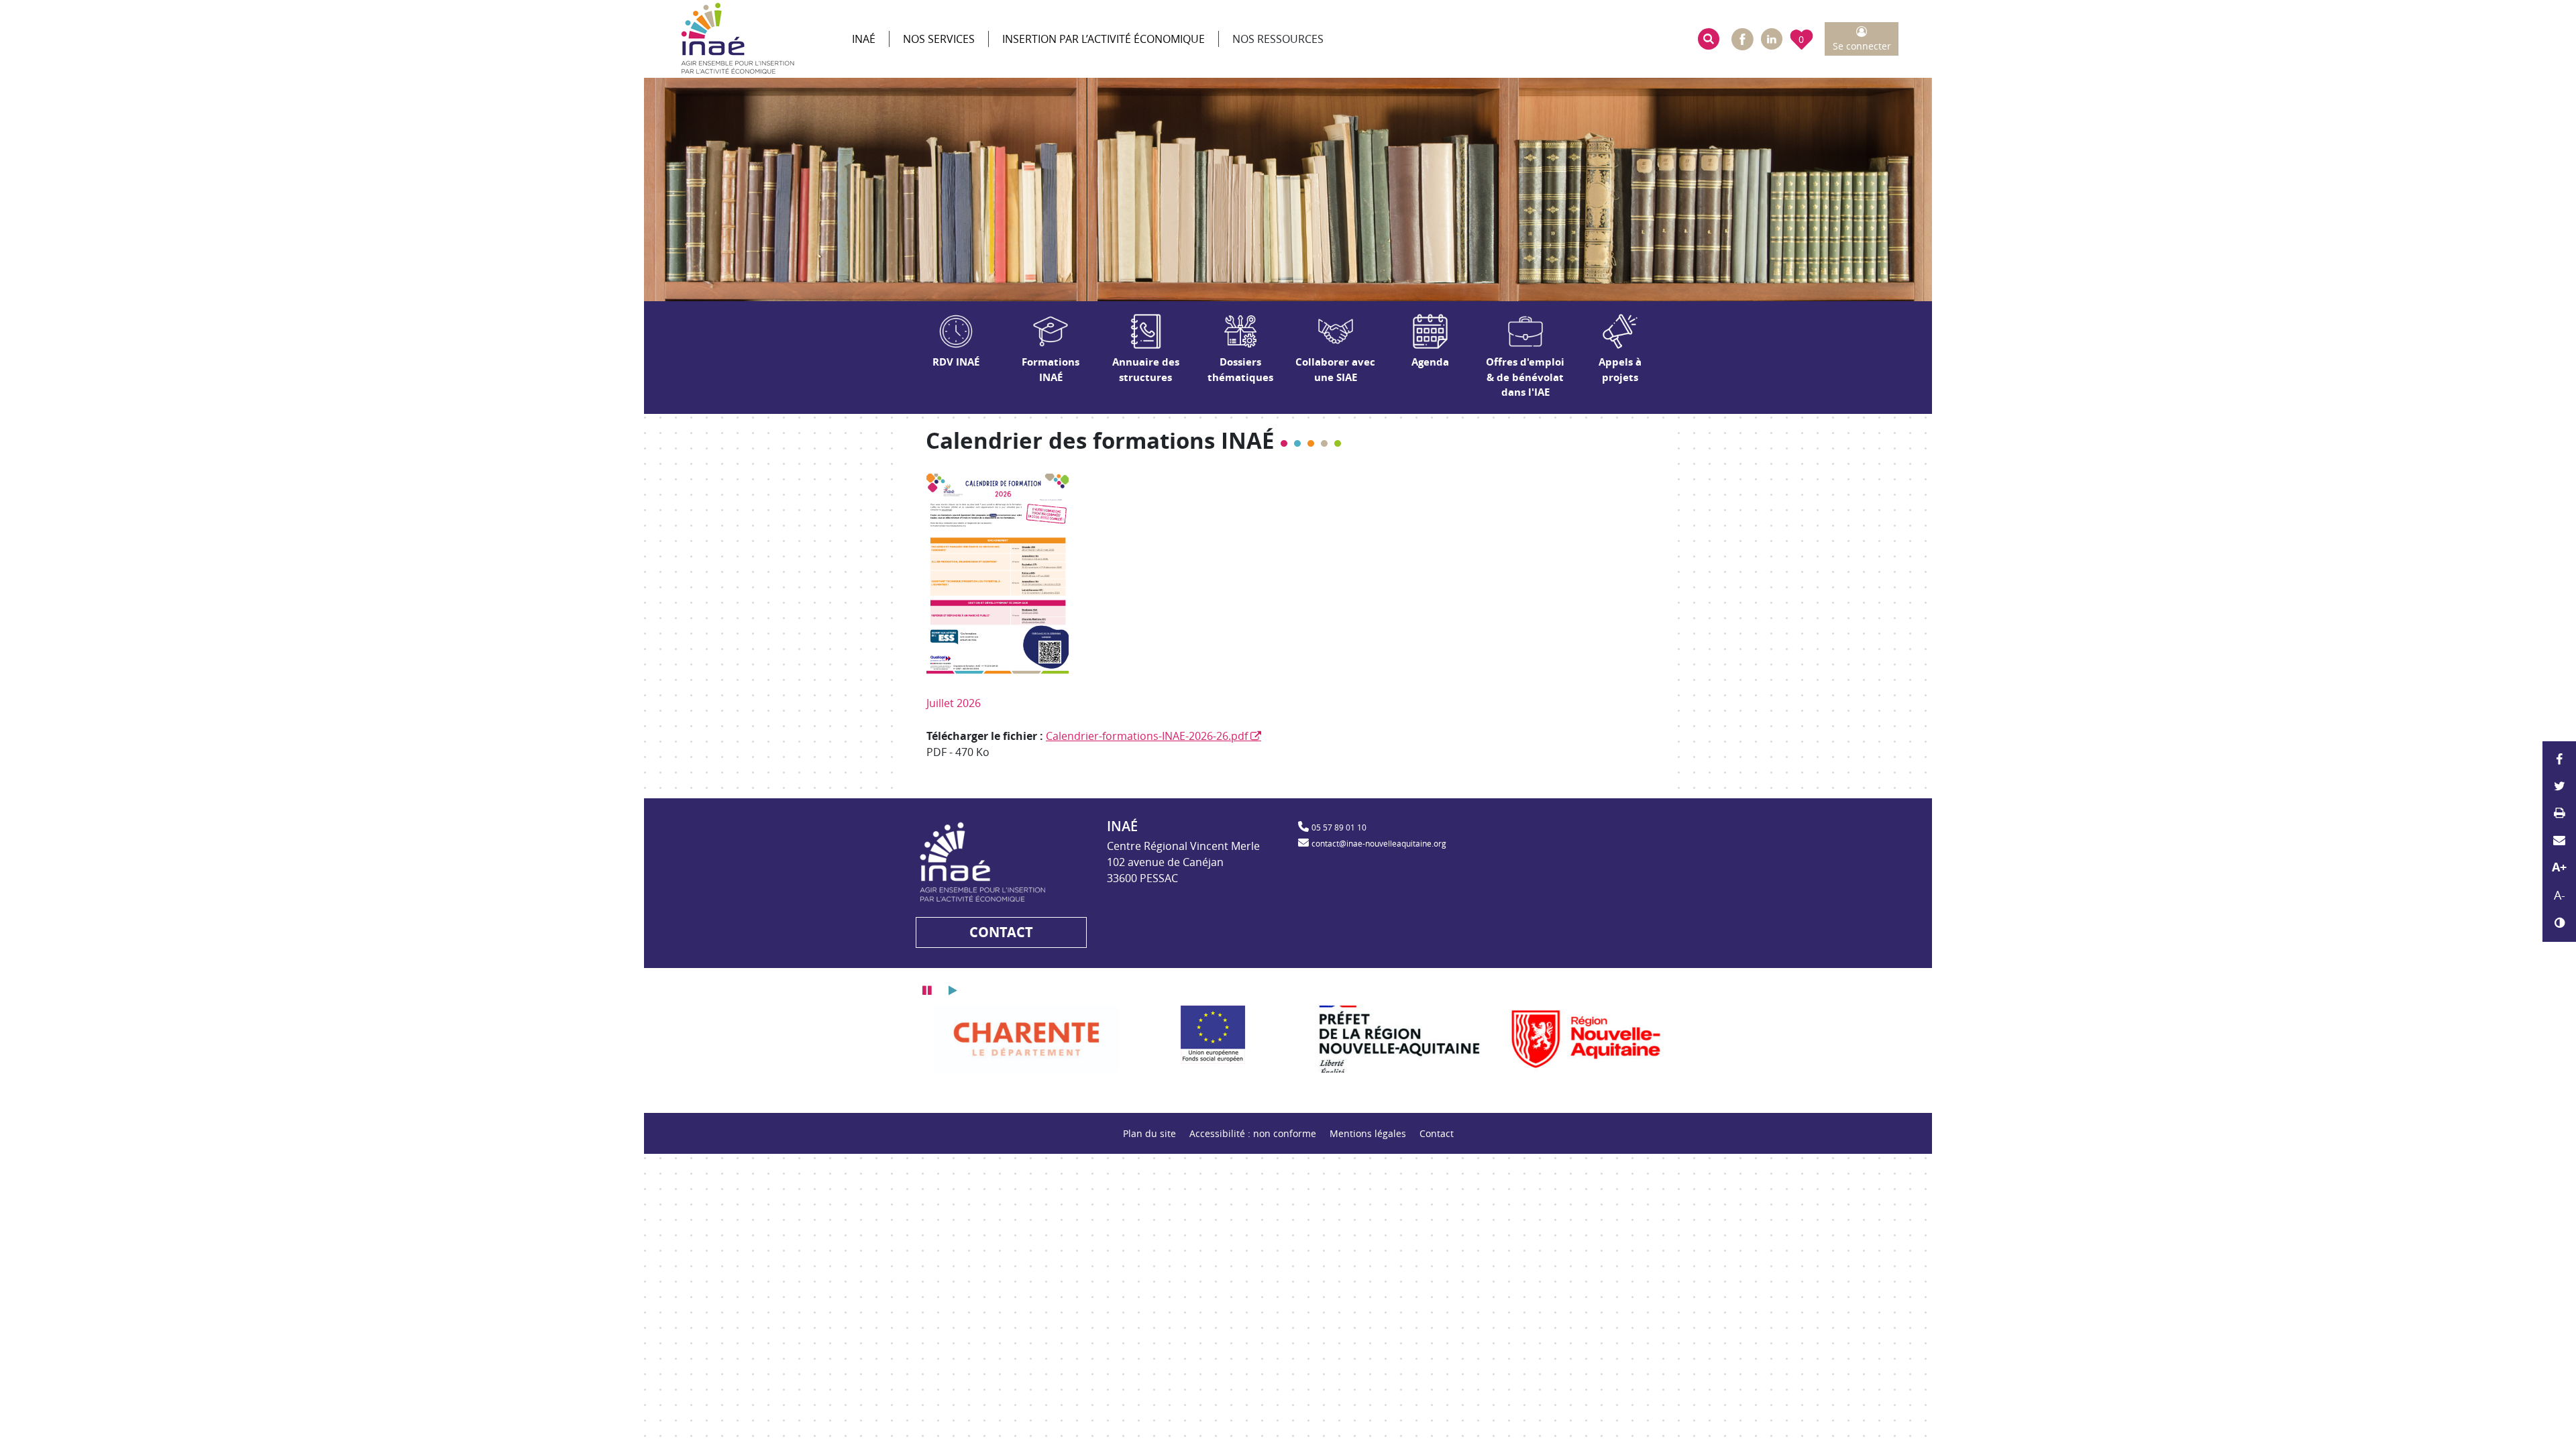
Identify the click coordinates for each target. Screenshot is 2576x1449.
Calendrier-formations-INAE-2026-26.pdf (1147, 736)
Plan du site (1149, 1133)
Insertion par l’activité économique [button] (1104, 39)
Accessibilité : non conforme (1253, 1133)
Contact (1437, 1133)
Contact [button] (1001, 932)
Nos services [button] (939, 39)
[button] (1709, 39)
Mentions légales (1368, 1133)
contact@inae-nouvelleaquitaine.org (1379, 843)
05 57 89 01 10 (1339, 827)
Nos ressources (1278, 39)
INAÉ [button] (864, 39)
